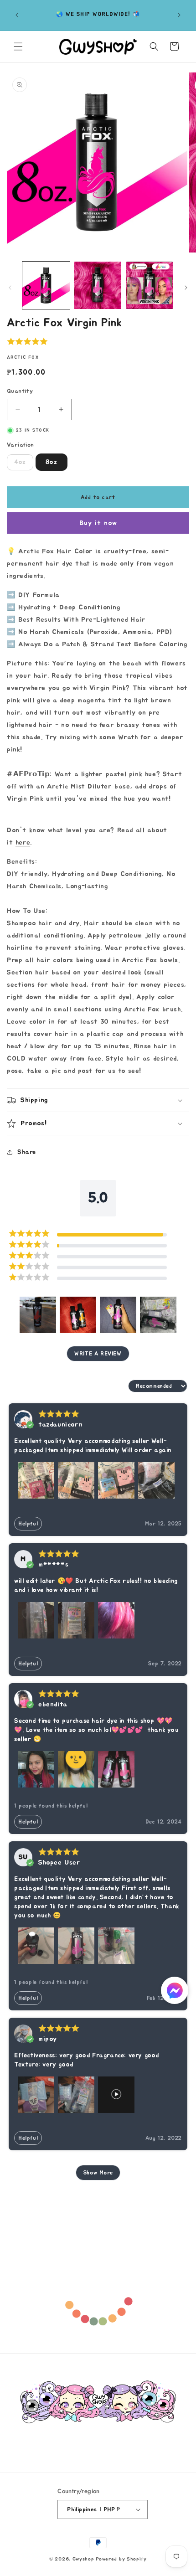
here (23, 842)
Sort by (114, 1386)
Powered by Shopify (121, 2559)
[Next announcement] (179, 15)
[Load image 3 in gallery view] (150, 285)
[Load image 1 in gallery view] (46, 285)
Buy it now (98, 523)
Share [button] (27, 1152)
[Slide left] (10, 288)
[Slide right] (186, 288)
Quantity (20, 391)
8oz (52, 462)
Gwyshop (83, 2559)
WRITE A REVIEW (98, 1354)
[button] (18, 46)
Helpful (28, 1524)
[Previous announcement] (17, 15)
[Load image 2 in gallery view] (98, 285)
